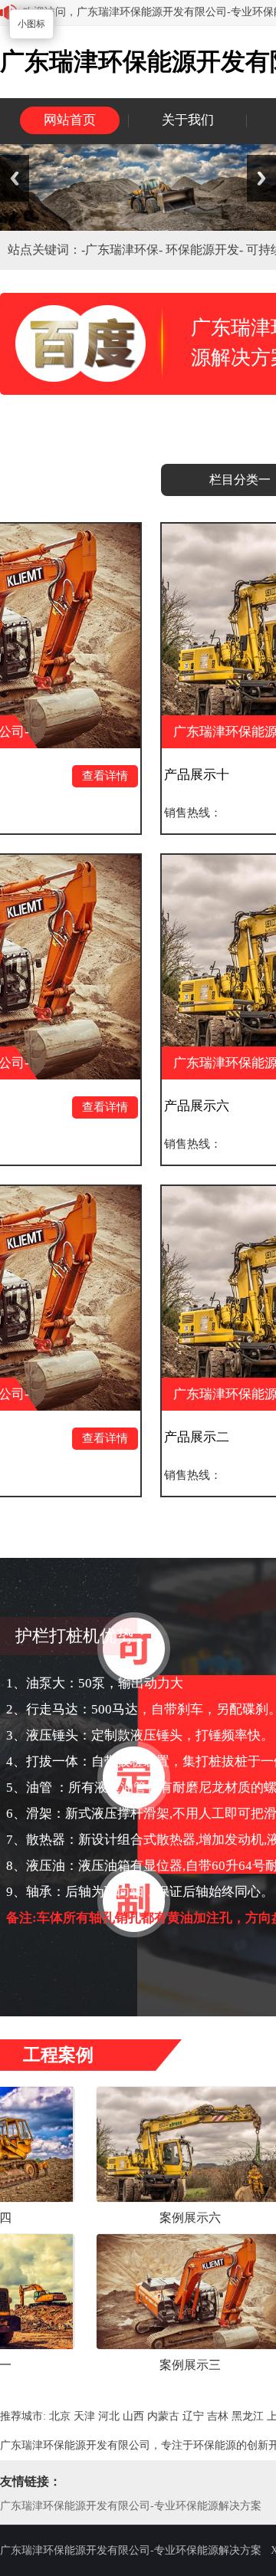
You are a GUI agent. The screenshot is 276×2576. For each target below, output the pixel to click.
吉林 (218, 2416)
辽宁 (193, 2416)
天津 (84, 2416)
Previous (15, 178)
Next (261, 178)
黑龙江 (248, 2416)
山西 (133, 2416)
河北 (109, 2416)
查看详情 (50, 776)
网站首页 (70, 120)
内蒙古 (163, 2416)
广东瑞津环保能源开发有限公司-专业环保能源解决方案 (131, 2506)
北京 (60, 2416)
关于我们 (188, 120)
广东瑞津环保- (125, 250)
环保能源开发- (206, 250)
